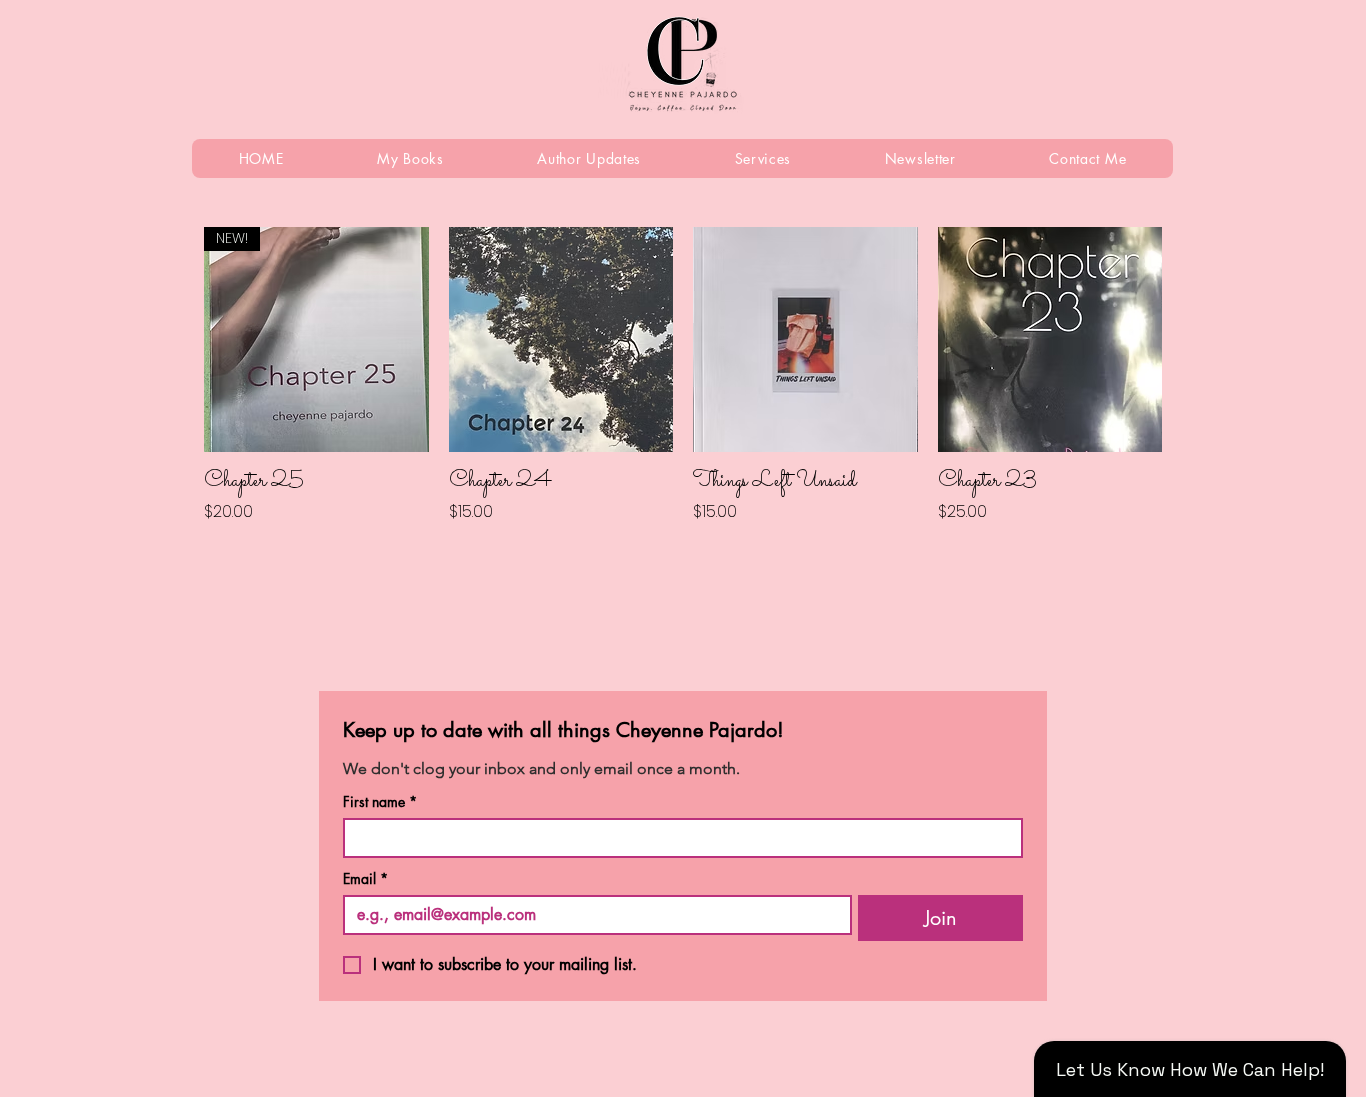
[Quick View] (561, 339)
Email (365, 878)
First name (380, 801)
